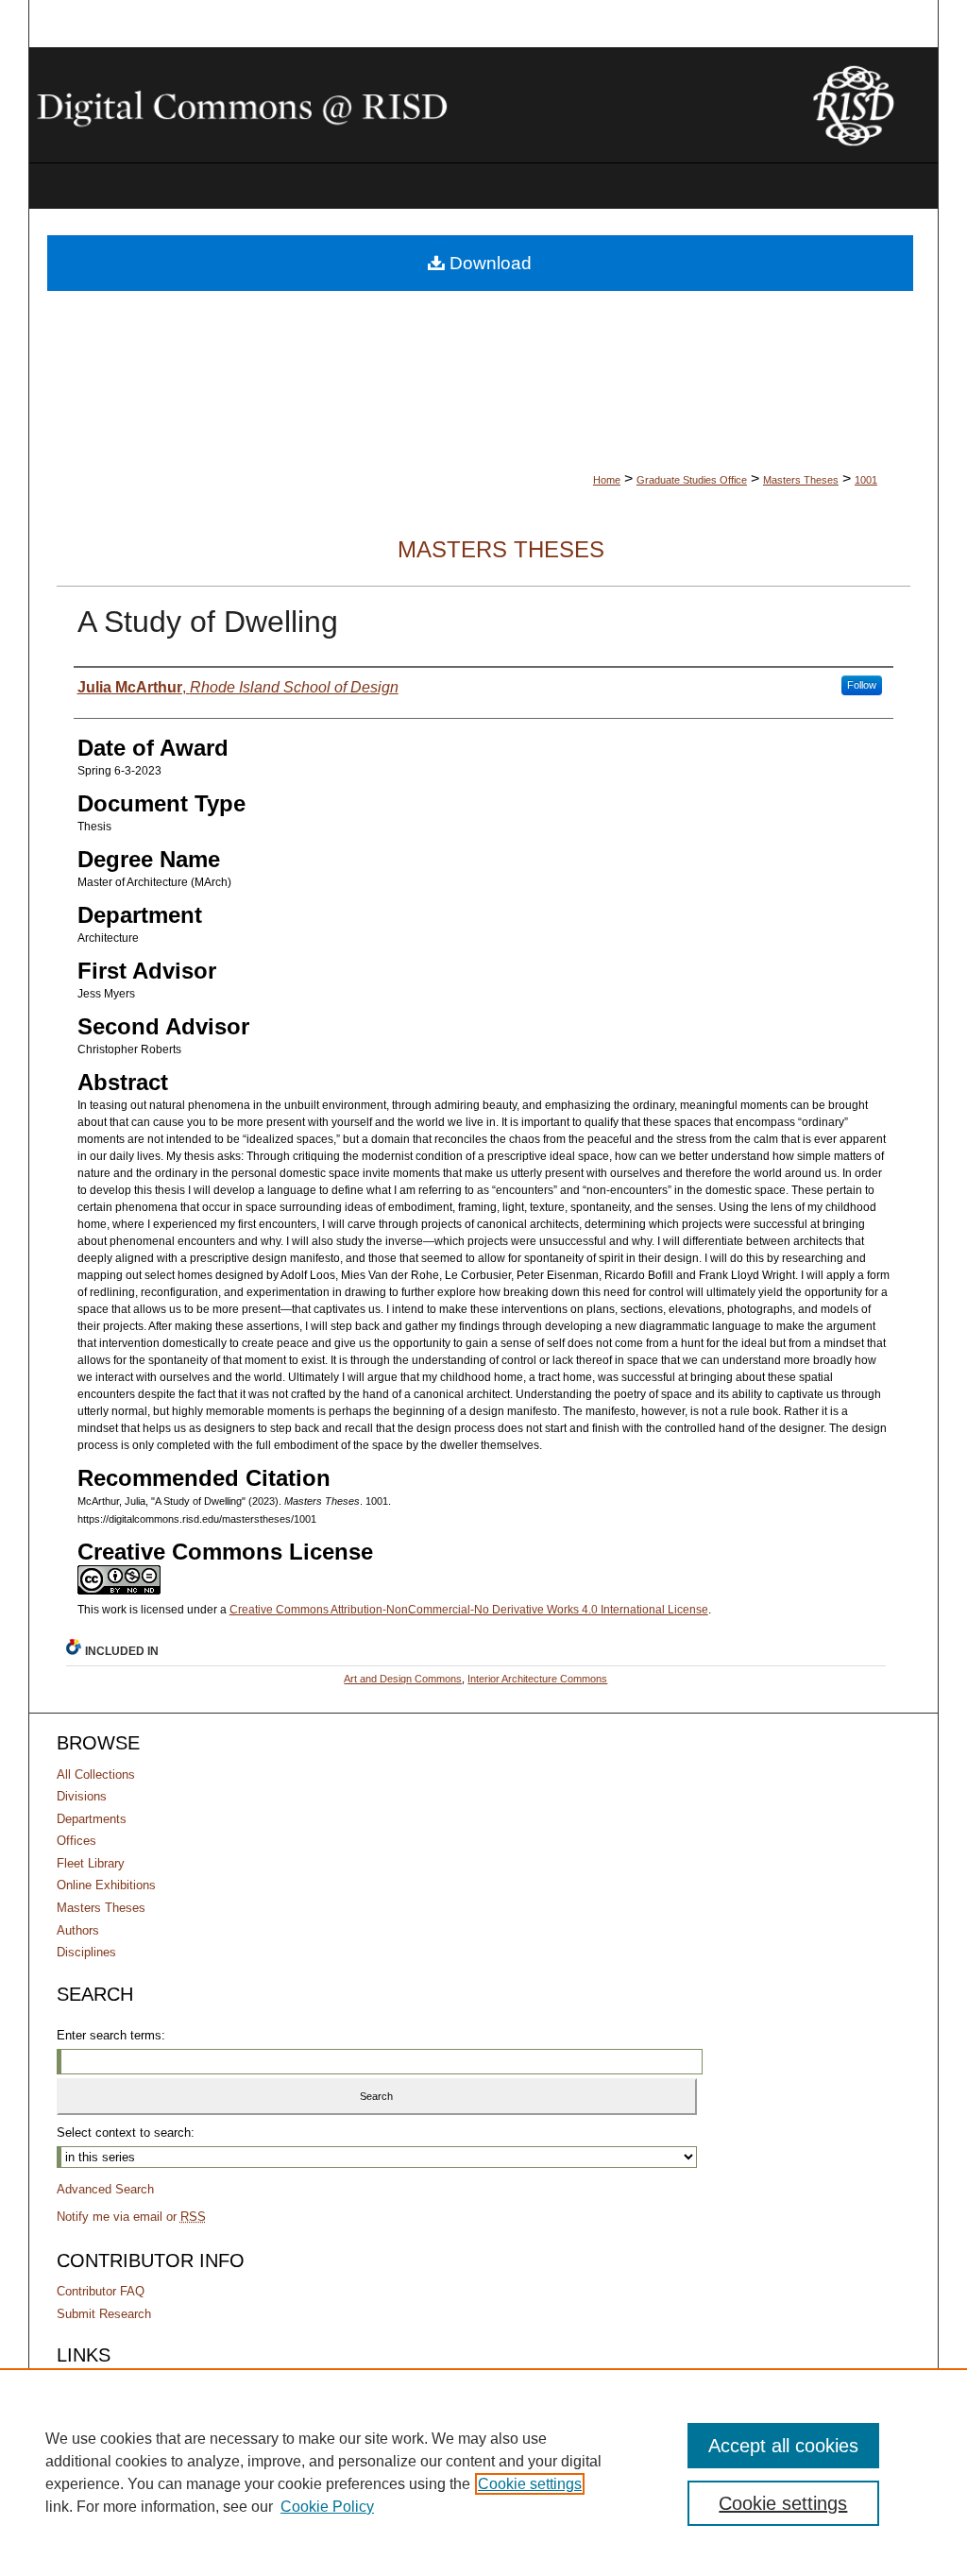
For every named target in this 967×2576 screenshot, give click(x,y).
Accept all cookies (783, 2446)
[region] (483, 2472)
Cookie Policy (327, 2507)
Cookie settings (530, 2484)
